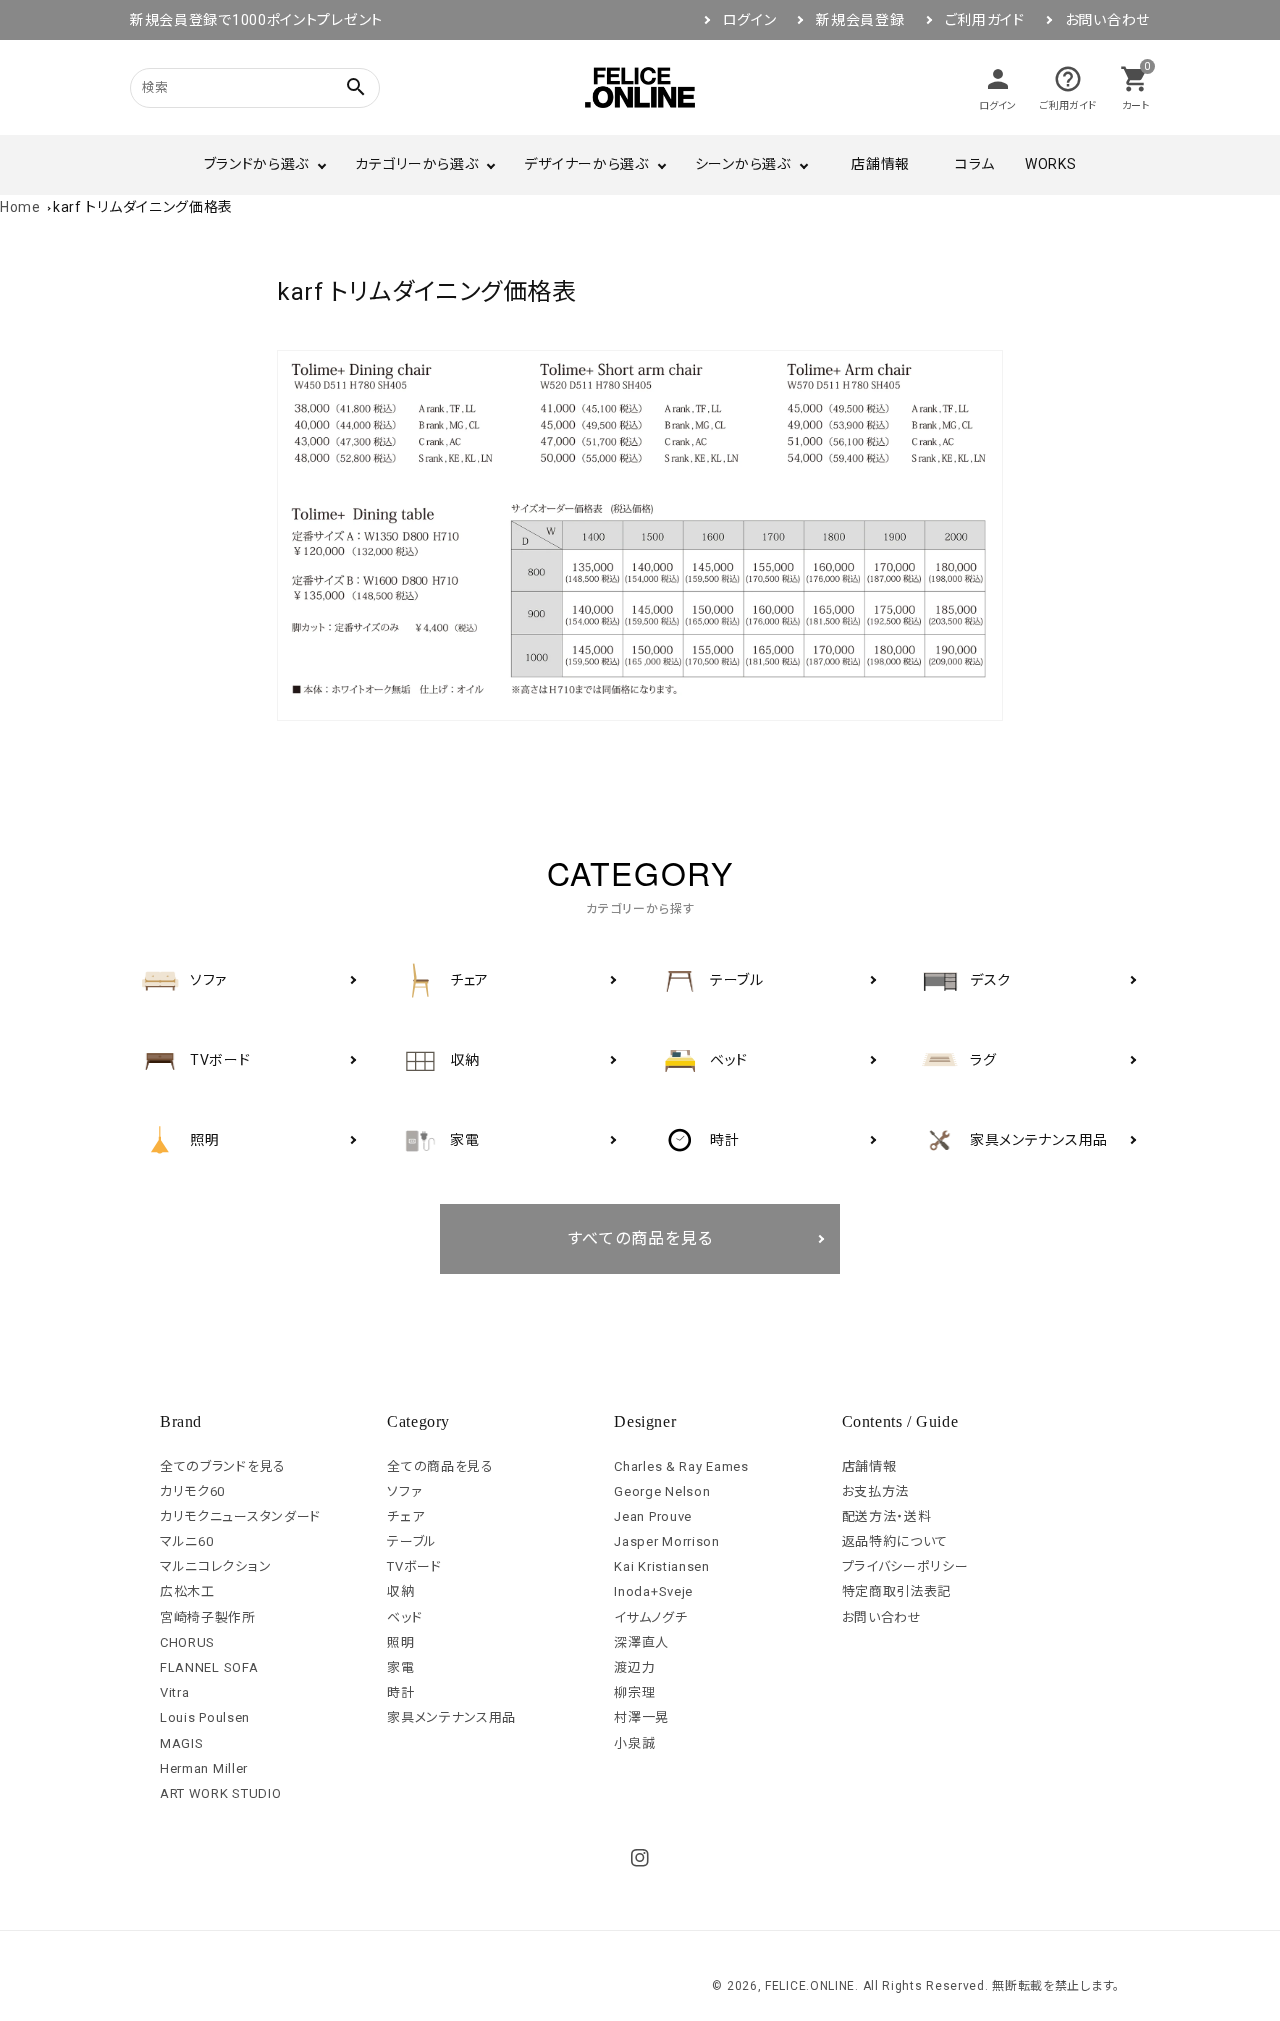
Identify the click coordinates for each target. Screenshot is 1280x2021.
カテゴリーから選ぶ (416, 164)
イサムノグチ (650, 1617)
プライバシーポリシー (905, 1566)
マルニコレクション (215, 1566)
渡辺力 (634, 1667)
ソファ (404, 1491)
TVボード (414, 1566)
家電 (400, 1667)
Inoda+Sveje (653, 1591)
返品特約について (895, 1541)
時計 (400, 1692)
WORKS (1051, 164)
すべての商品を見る (640, 1238)
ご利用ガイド (985, 20)
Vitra (175, 1692)
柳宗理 (634, 1692)
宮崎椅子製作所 (208, 1617)
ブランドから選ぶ (257, 164)
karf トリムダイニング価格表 (143, 207)
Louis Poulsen (205, 1717)
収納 (400, 1591)
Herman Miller (204, 1768)
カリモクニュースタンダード (240, 1516)
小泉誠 (634, 1743)
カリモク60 (192, 1491)
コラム (975, 164)
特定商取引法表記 (897, 1591)
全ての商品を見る (440, 1466)
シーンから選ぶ (743, 164)
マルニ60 (187, 1541)
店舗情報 (880, 164)
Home (20, 207)
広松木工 (187, 1591)
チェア (405, 1516)
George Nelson (662, 1491)
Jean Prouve (653, 1516)
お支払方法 (876, 1491)
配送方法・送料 (887, 1516)
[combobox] (230, 87)
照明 (400, 1642)
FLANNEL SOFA (209, 1667)
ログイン (750, 20)
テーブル (412, 1541)
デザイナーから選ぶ (586, 164)
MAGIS (182, 1743)
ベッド (404, 1617)
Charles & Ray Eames (681, 1466)
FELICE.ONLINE (810, 1986)
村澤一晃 (641, 1717)
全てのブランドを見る (223, 1466)
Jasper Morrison (667, 1541)
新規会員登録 (860, 20)
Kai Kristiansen (662, 1566)
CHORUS (187, 1642)
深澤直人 (641, 1642)
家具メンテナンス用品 (451, 1717)
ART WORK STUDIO (221, 1793)
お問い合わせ (1107, 20)
